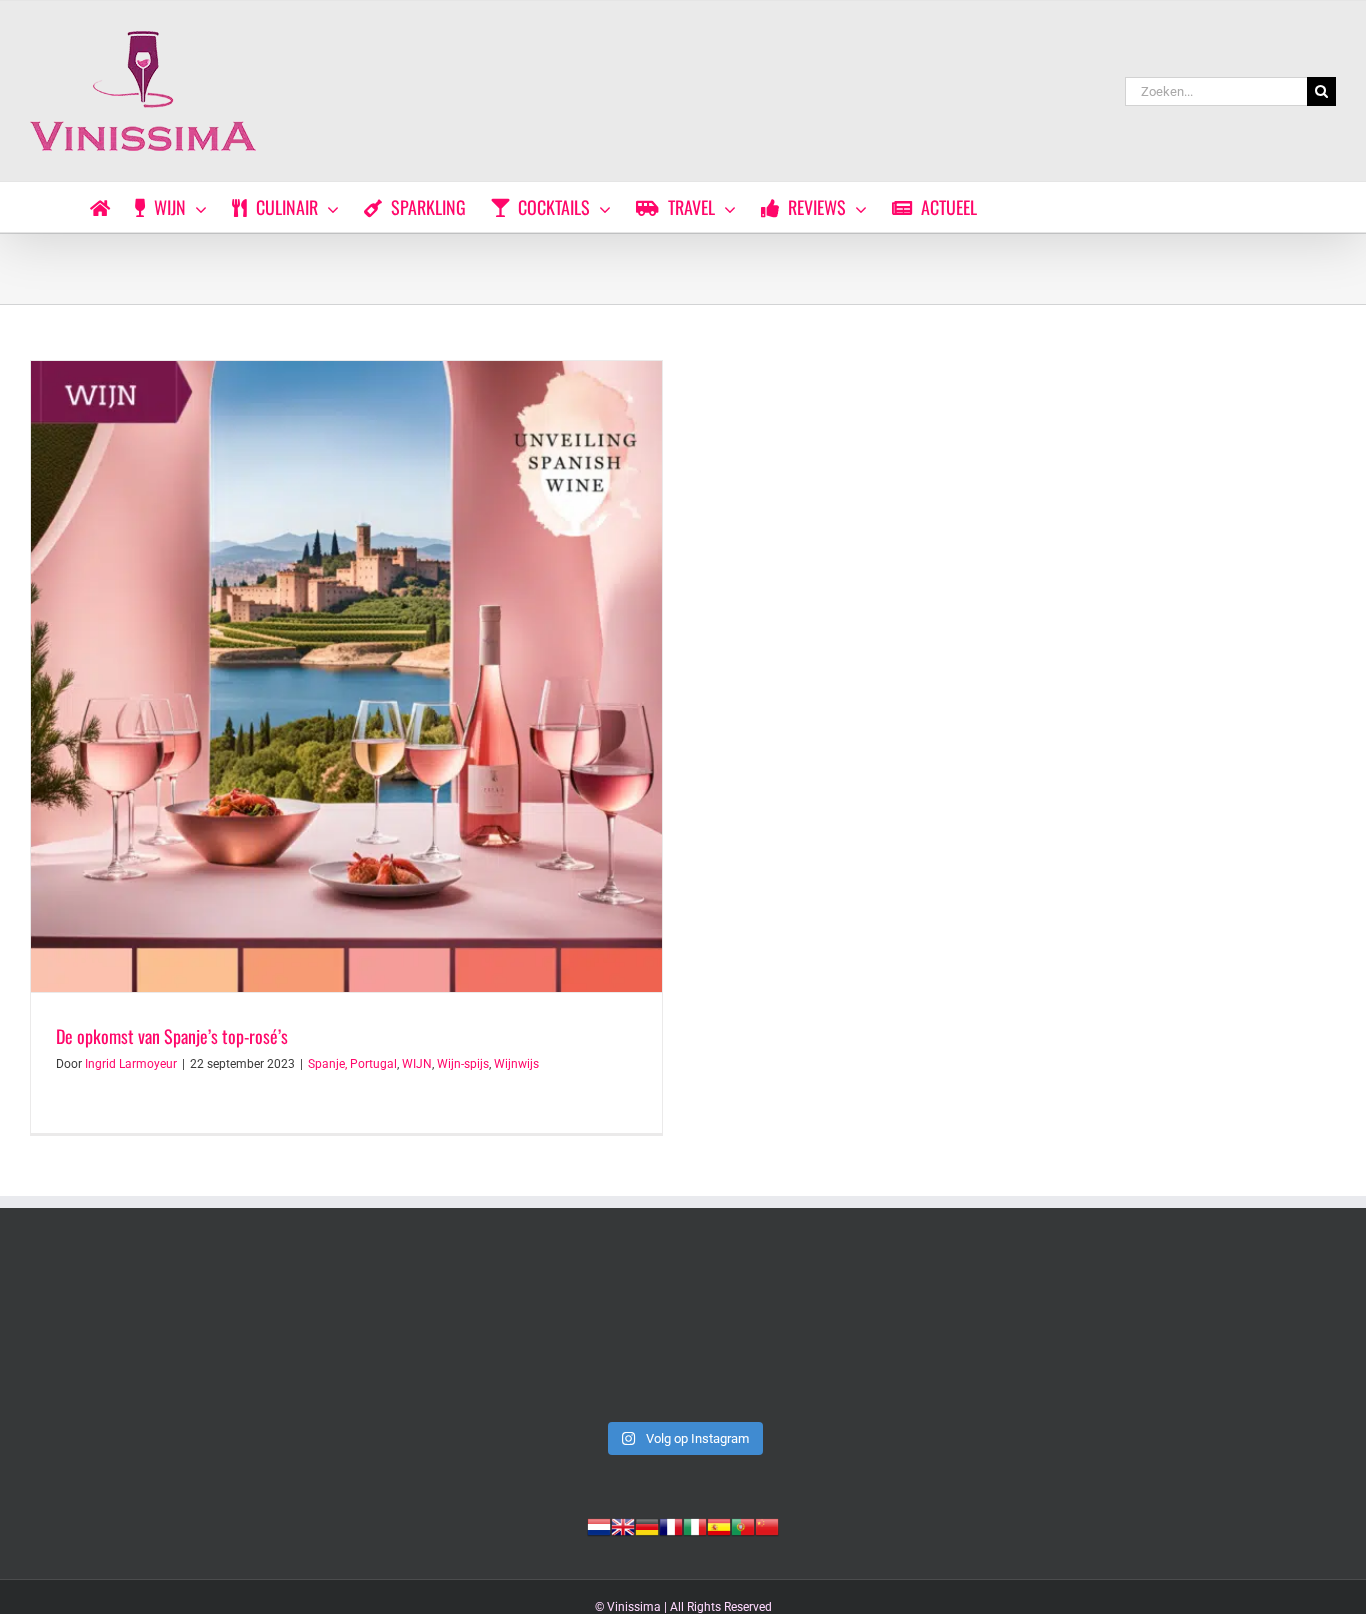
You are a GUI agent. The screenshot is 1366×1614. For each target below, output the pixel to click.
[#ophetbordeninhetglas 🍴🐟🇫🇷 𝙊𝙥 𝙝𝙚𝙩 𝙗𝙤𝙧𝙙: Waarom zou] (156, 1334)
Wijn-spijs (463, 1064)
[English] (623, 1525)
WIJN (417, 1064)
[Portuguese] (743, 1525)
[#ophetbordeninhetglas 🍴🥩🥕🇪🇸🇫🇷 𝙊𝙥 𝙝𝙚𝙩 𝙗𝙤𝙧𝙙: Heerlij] (419, 1334)
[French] (671, 1525)
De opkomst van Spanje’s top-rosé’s (172, 1036)
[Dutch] (599, 1525)
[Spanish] (719, 1525)
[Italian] (695, 1525)
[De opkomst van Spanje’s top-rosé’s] (346, 676)
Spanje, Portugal (352, 1064)
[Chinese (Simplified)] (767, 1525)
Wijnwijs (516, 1064)
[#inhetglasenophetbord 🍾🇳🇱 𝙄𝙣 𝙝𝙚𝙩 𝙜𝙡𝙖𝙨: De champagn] (946, 1334)
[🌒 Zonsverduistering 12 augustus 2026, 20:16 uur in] (1209, 1334)
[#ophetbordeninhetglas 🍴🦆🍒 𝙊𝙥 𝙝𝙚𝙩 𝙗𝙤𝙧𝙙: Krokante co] (682, 1334)
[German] (647, 1525)
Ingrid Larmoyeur (131, 1064)
